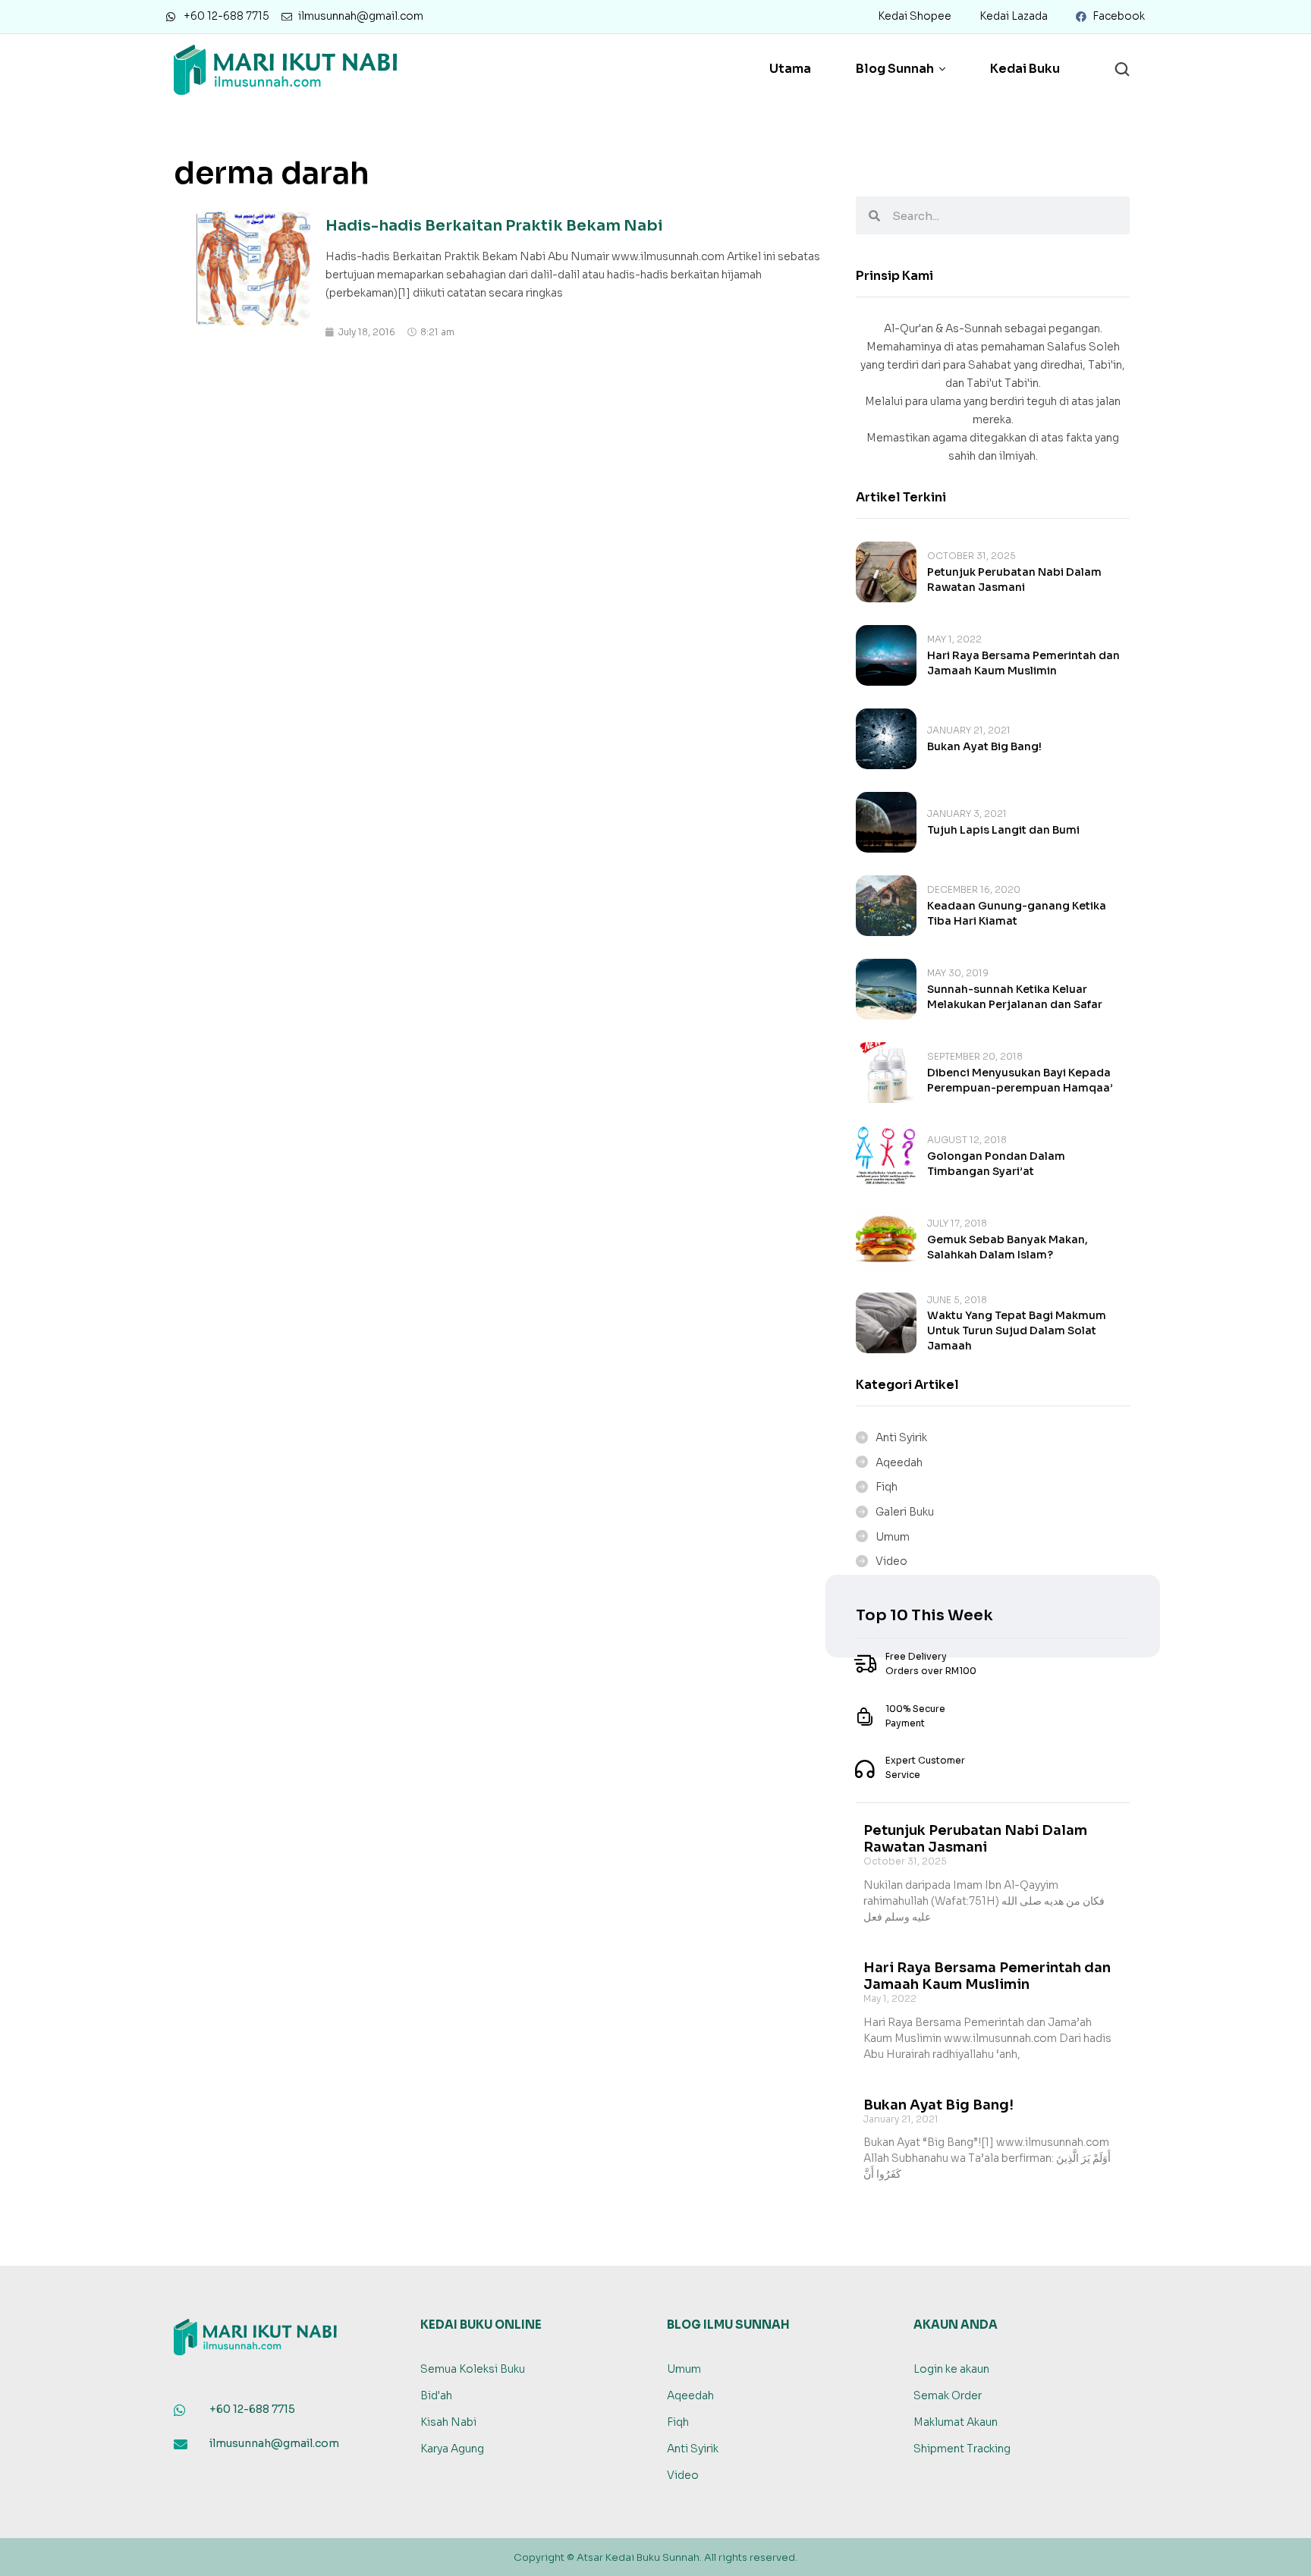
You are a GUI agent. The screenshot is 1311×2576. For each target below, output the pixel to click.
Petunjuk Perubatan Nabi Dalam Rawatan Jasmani (975, 1839)
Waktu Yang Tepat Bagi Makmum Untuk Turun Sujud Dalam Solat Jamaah (1017, 1330)
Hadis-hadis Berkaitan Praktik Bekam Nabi (494, 226)
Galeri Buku (905, 1512)
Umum (893, 1537)
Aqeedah (899, 1462)
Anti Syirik (901, 1437)
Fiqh (887, 1487)
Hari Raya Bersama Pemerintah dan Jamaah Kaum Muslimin (987, 1976)
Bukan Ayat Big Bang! (984, 746)
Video (891, 1561)
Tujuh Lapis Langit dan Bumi (1003, 830)
